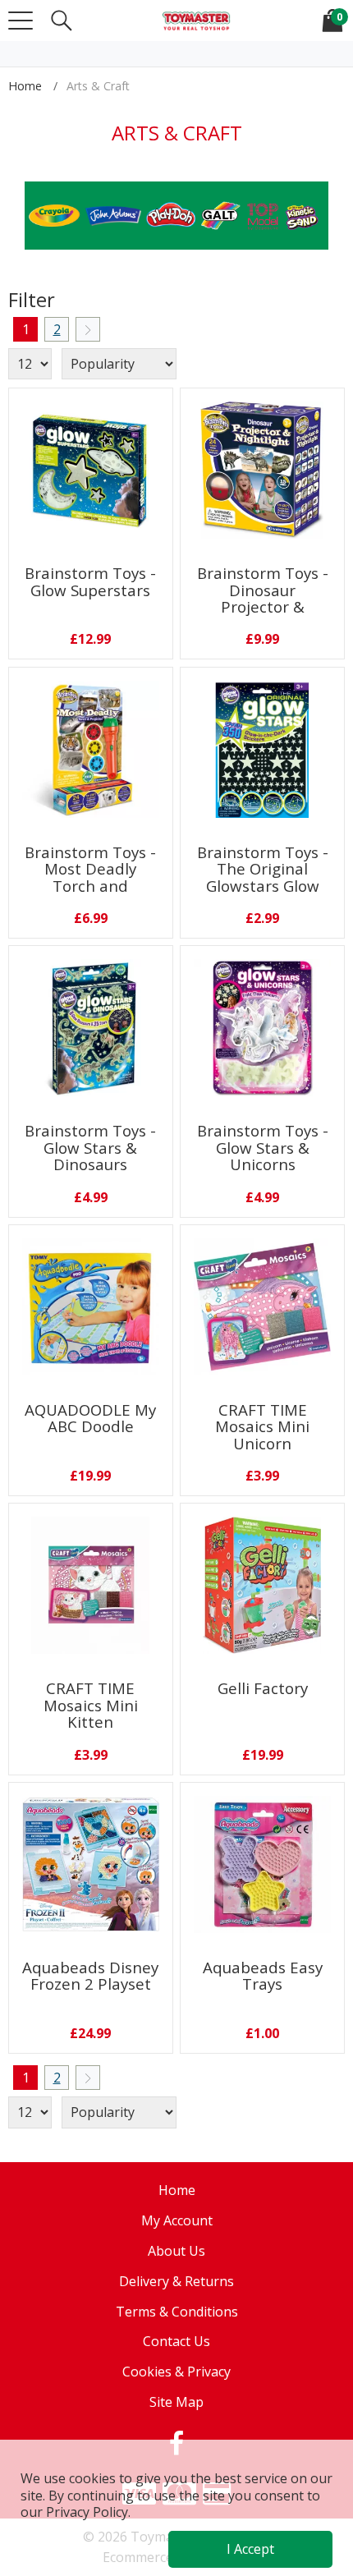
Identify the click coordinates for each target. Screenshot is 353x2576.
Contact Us (176, 2341)
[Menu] (21, 21)
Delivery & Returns (176, 2281)
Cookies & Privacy (176, 2372)
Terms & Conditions (177, 2312)
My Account (177, 2220)
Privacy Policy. (88, 2512)
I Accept (250, 2549)
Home (25, 86)
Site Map (176, 2402)
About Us (176, 2251)
